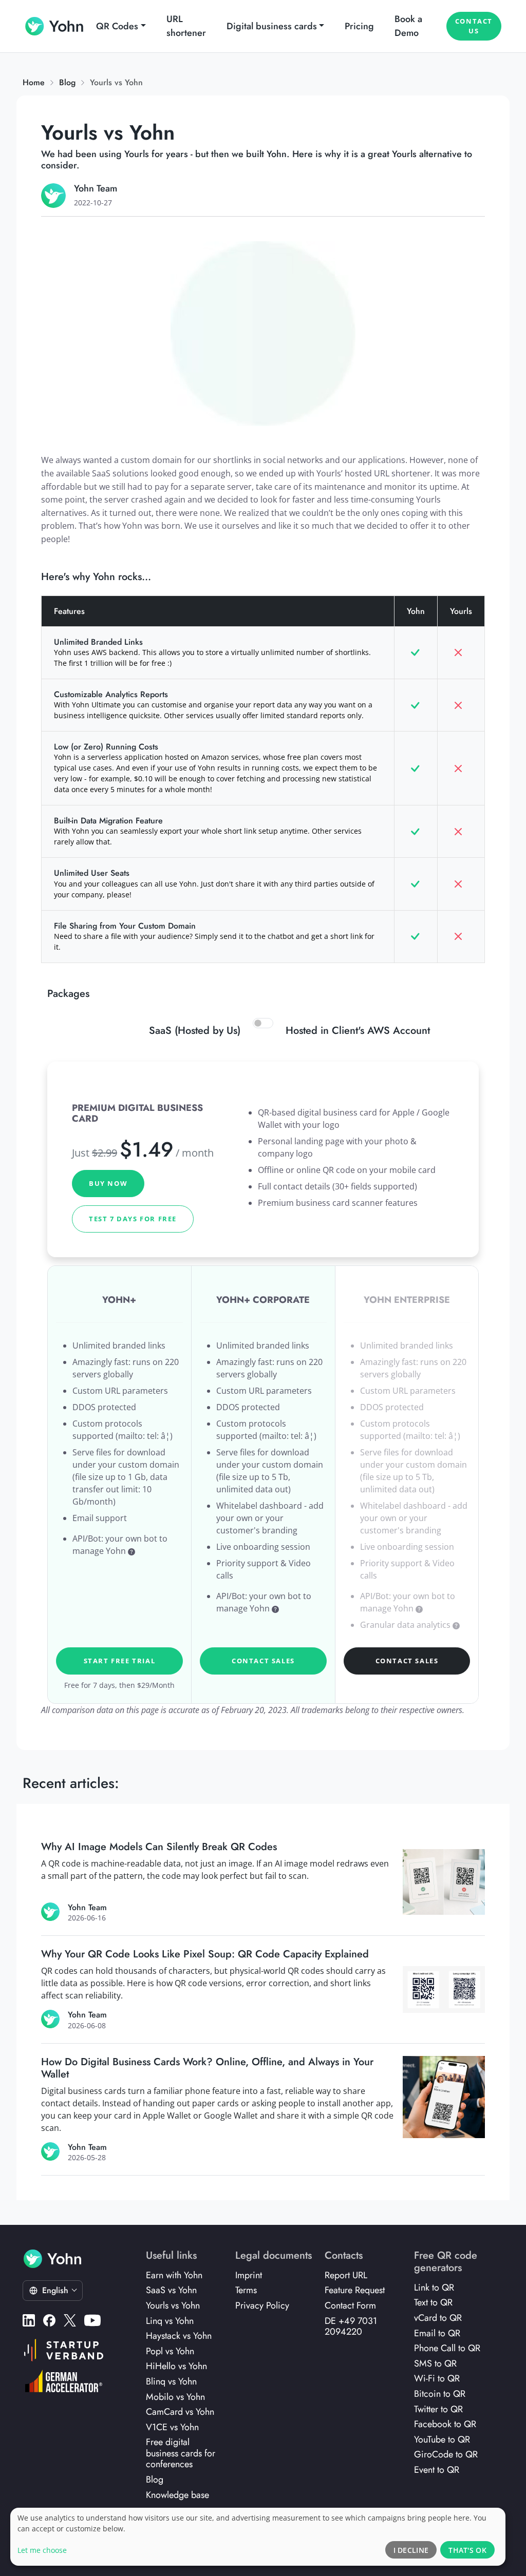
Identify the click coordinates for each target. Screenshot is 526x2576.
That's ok (467, 2550)
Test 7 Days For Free (133, 1219)
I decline (411, 2550)
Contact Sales (263, 1661)
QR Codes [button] (117, 26)
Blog (67, 82)
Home (34, 82)
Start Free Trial (120, 1661)
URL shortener (186, 26)
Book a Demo (408, 26)
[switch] (263, 1023)
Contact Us (474, 26)
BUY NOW (108, 1183)
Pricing (359, 26)
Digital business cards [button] (272, 26)
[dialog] (258, 2537)
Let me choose (42, 2550)
